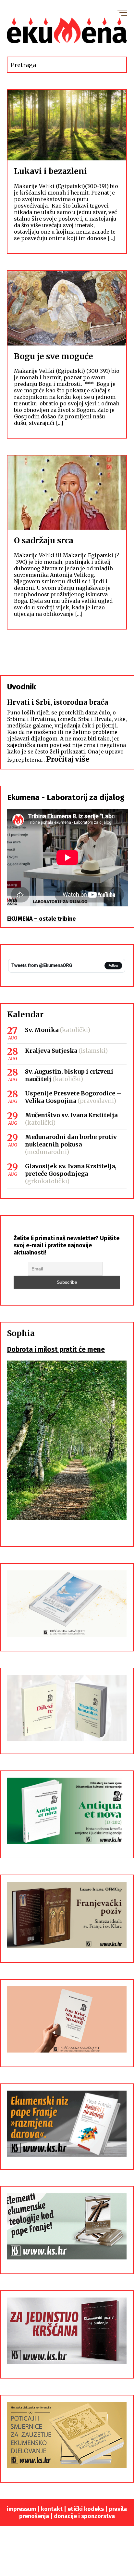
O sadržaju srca (44, 541)
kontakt (52, 2509)
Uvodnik (22, 687)
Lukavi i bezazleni (50, 171)
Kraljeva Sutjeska (51, 1051)
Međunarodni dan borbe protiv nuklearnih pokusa (71, 1141)
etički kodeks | (88, 2509)
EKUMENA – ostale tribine (41, 919)
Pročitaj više (68, 759)
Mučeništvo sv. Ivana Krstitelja (71, 1115)
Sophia (21, 1333)
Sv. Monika (42, 1030)
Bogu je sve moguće (54, 356)
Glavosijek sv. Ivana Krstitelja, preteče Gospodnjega (71, 1170)
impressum (21, 2509)
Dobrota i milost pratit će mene (56, 1349)
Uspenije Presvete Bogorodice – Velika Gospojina (73, 1097)
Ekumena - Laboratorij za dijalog (66, 797)
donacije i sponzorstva (84, 2516)
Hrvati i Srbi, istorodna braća (58, 702)
